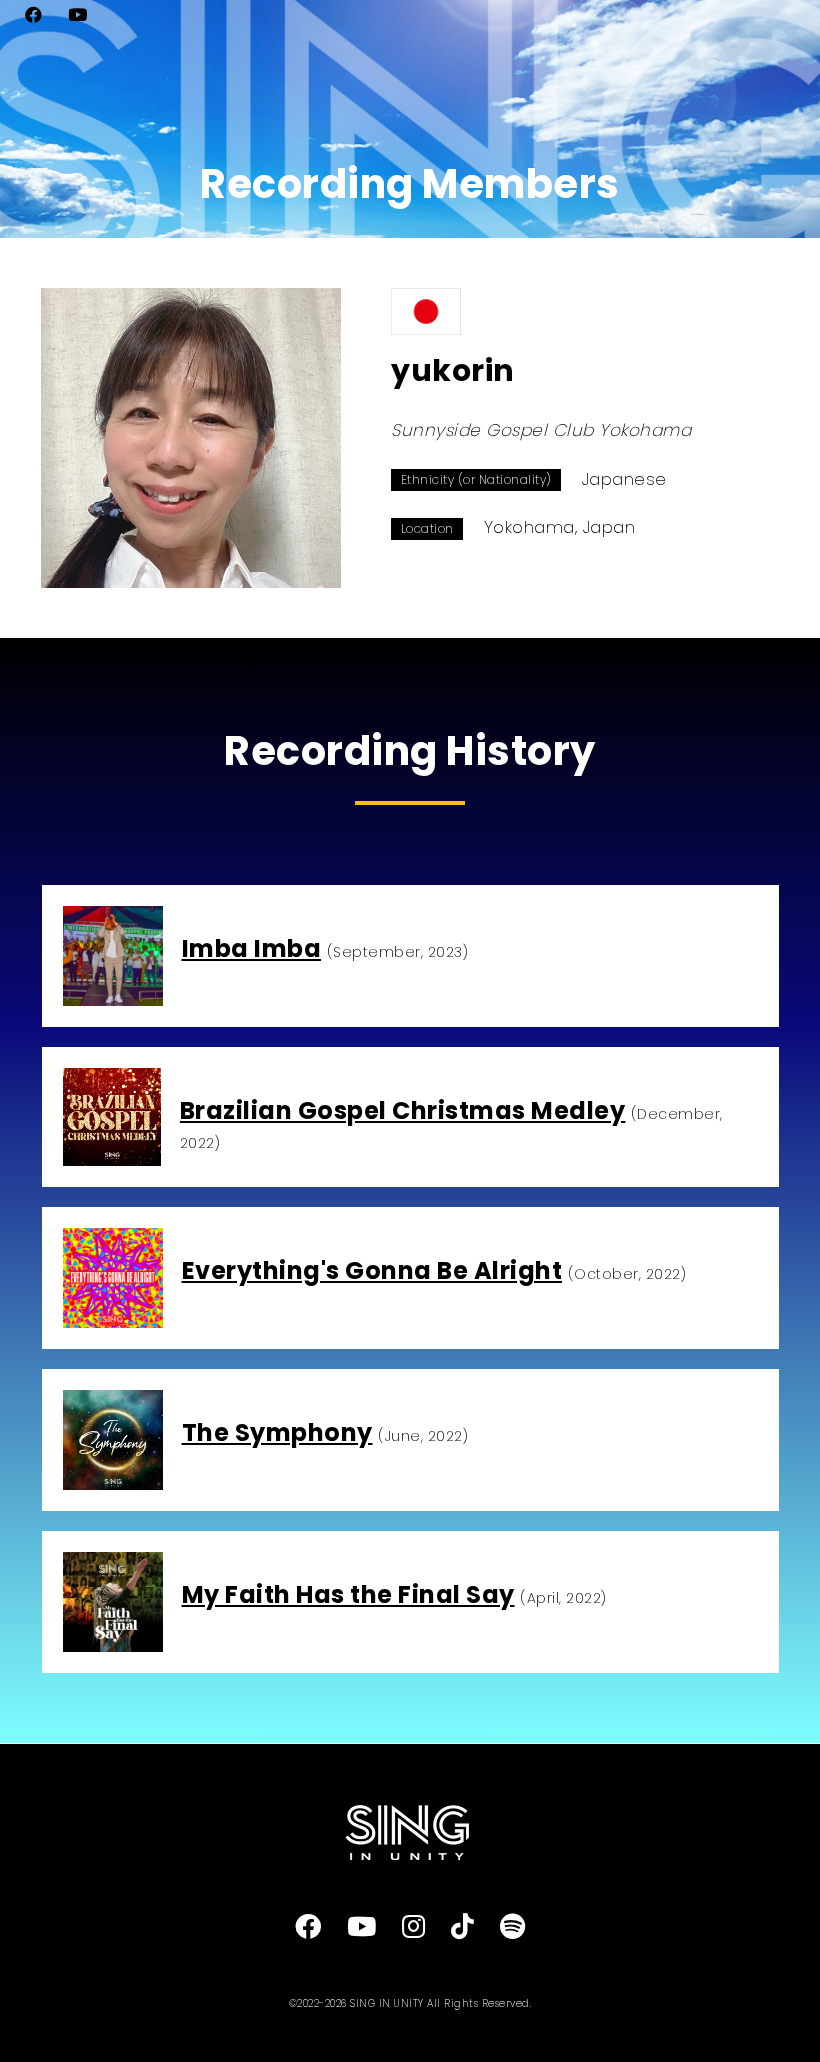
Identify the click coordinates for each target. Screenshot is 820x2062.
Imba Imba (252, 948)
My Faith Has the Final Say (348, 1594)
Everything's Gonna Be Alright (372, 1270)
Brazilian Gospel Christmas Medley (403, 1110)
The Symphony (277, 1432)
